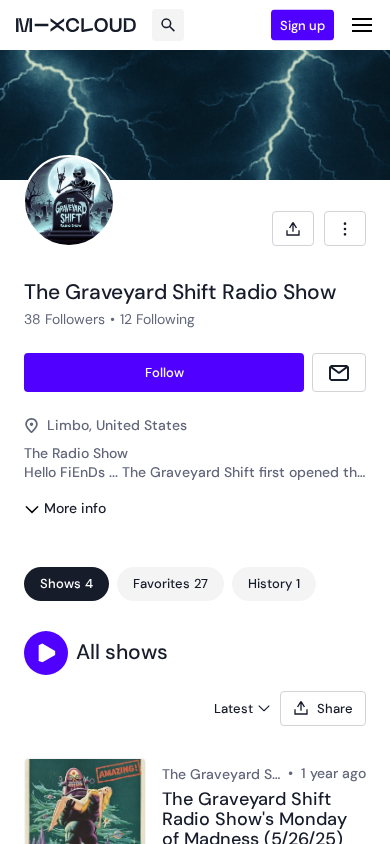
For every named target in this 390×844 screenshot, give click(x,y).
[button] (46, 653)
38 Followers (64, 319)
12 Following (157, 319)
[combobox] (345, 228)
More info (75, 508)
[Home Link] (76, 25)
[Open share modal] (293, 228)
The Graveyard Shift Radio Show (221, 774)
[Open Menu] (362, 25)
